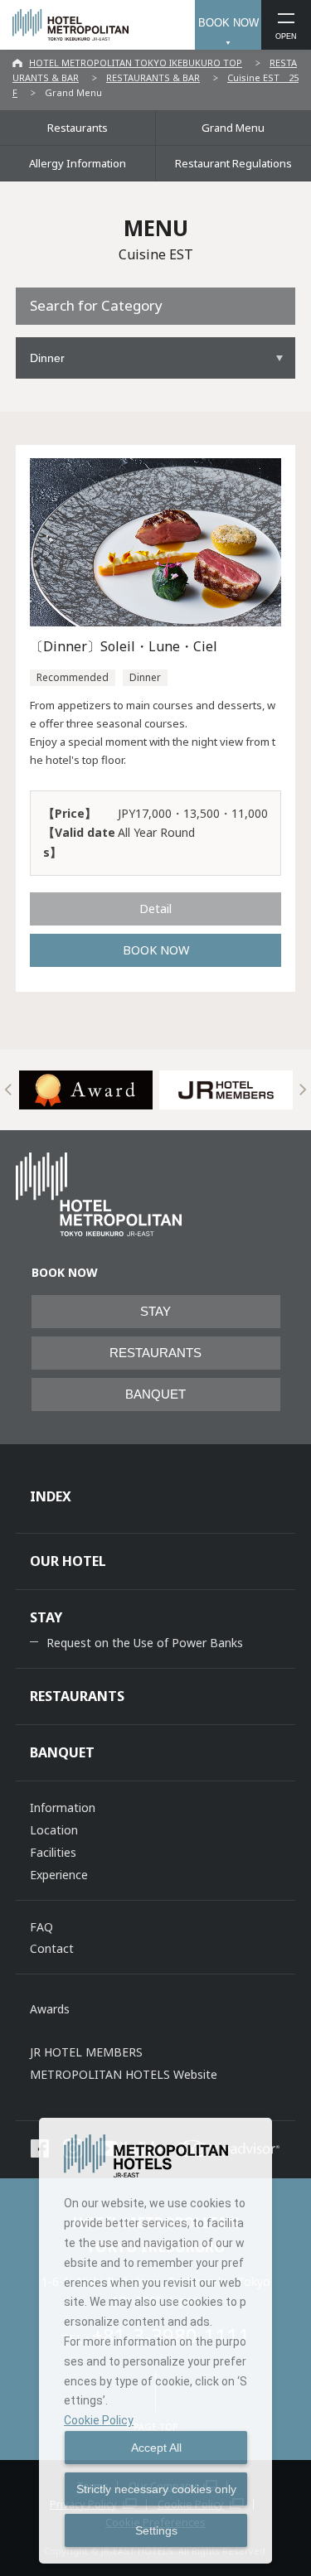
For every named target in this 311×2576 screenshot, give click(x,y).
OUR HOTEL (68, 1561)
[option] (86, 1090)
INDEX (51, 1496)
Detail (155, 908)
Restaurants (78, 128)
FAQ (41, 1927)
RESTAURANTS (155, 1353)
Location (54, 1830)
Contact (52, 1948)
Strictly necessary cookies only (156, 2489)
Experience (59, 1875)
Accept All (156, 2448)
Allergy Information (78, 163)
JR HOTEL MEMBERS (86, 2052)
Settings (156, 2530)
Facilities (53, 1852)
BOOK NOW (228, 23)
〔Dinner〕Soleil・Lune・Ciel (124, 646)
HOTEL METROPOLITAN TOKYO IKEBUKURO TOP (136, 63)
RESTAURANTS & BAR (153, 77)
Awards (50, 2009)
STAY (155, 1312)
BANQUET (155, 1394)
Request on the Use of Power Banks (145, 1643)
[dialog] (155, 2341)
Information (63, 1808)
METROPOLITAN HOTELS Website (124, 2074)
